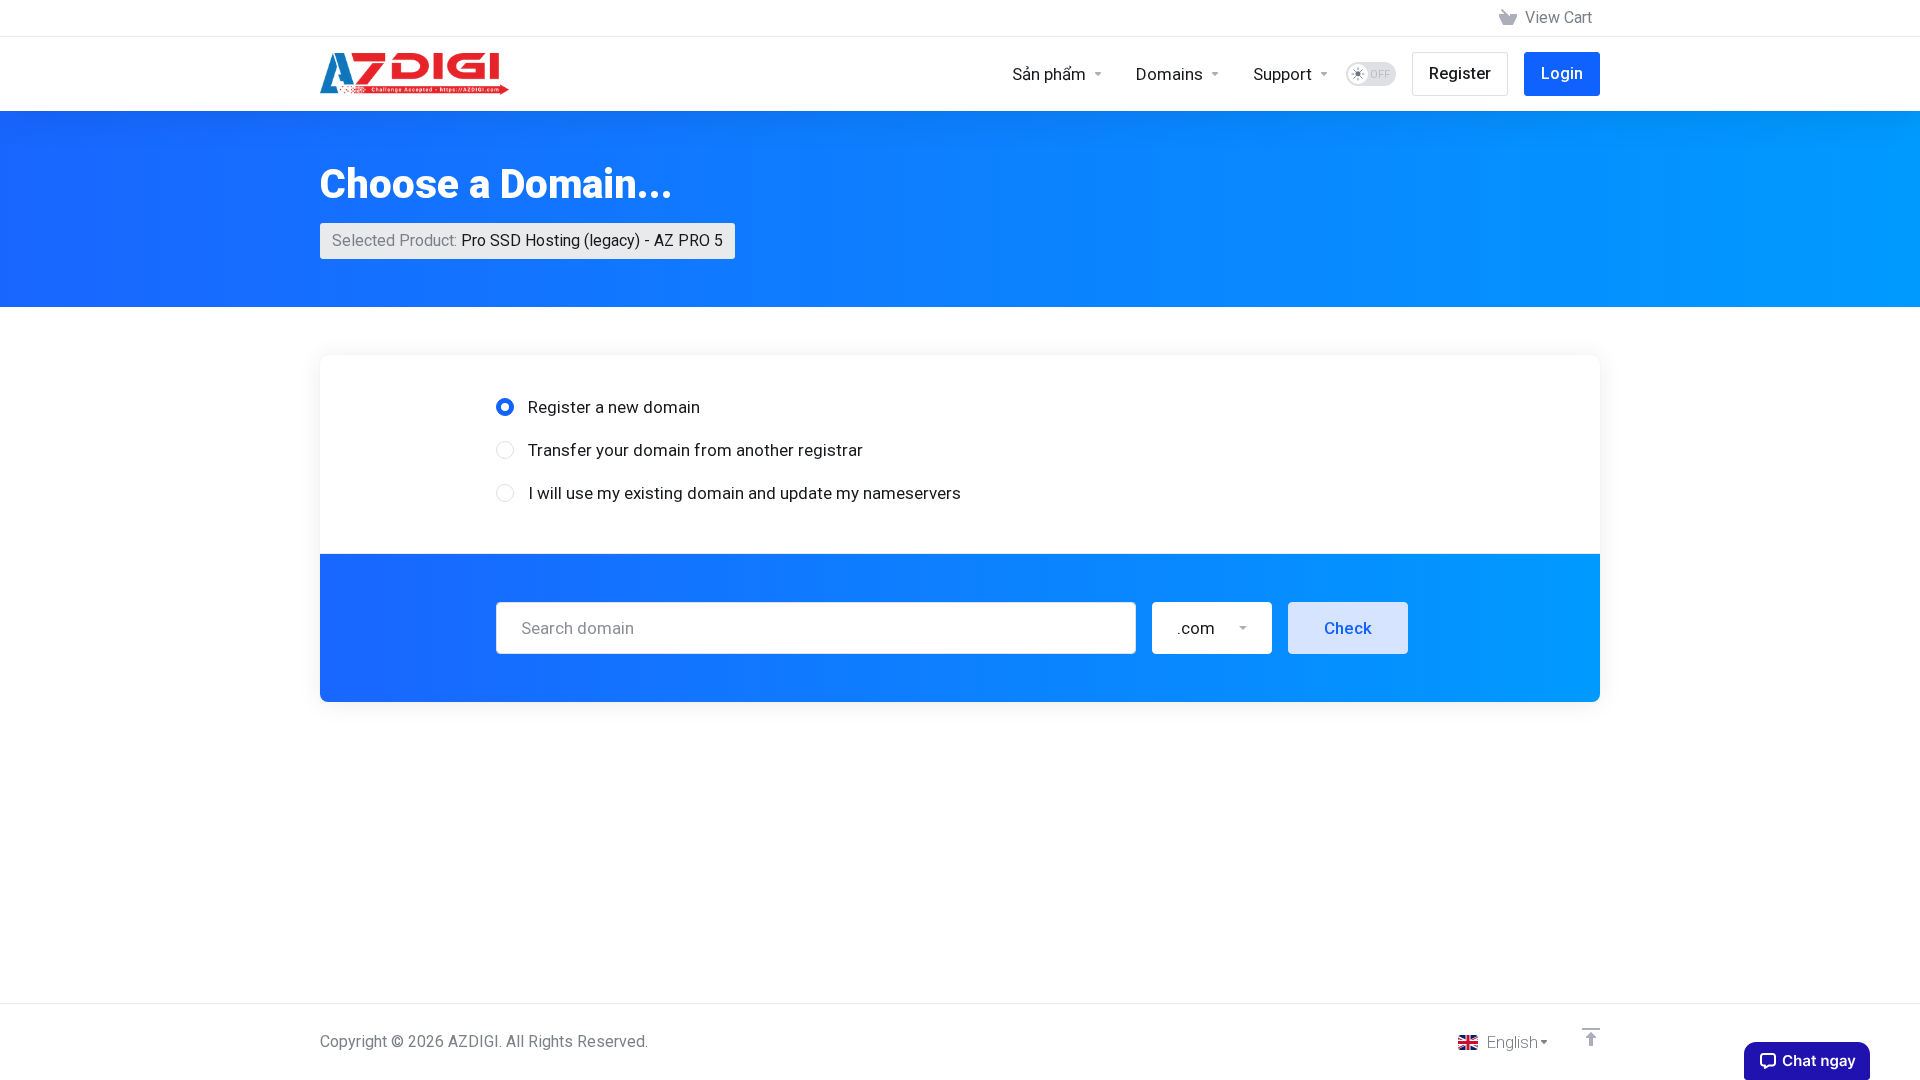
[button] (1212, 628)
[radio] (505, 407)
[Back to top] (1591, 1037)
